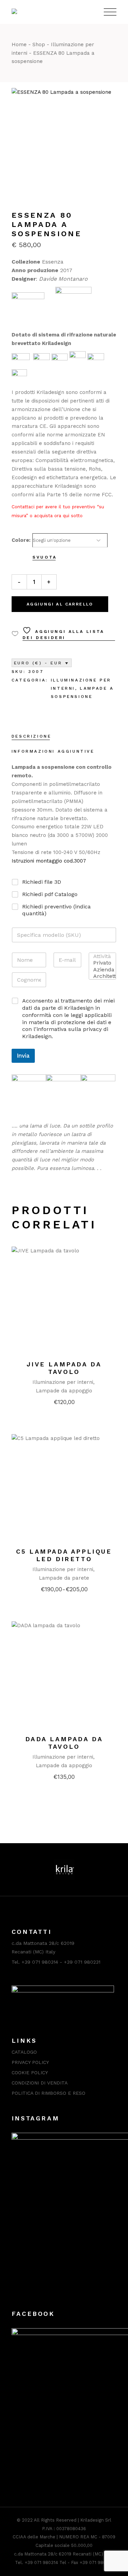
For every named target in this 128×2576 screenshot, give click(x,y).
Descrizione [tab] (32, 736)
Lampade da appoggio (64, 1391)
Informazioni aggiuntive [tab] (53, 751)
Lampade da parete (64, 1578)
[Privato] (100, 963)
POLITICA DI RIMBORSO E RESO (48, 2093)
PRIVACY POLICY (30, 2062)
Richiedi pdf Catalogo (50, 894)
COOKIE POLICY (30, 2073)
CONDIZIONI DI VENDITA (40, 2083)
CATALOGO (24, 2052)
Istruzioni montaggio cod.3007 (49, 861)
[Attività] (100, 956)
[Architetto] (100, 976)
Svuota (45, 557)
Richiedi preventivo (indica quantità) (56, 910)
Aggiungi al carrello (60, 604)
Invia (23, 1056)
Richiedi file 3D (42, 882)
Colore (20, 540)
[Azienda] (100, 970)
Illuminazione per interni (63, 1382)
